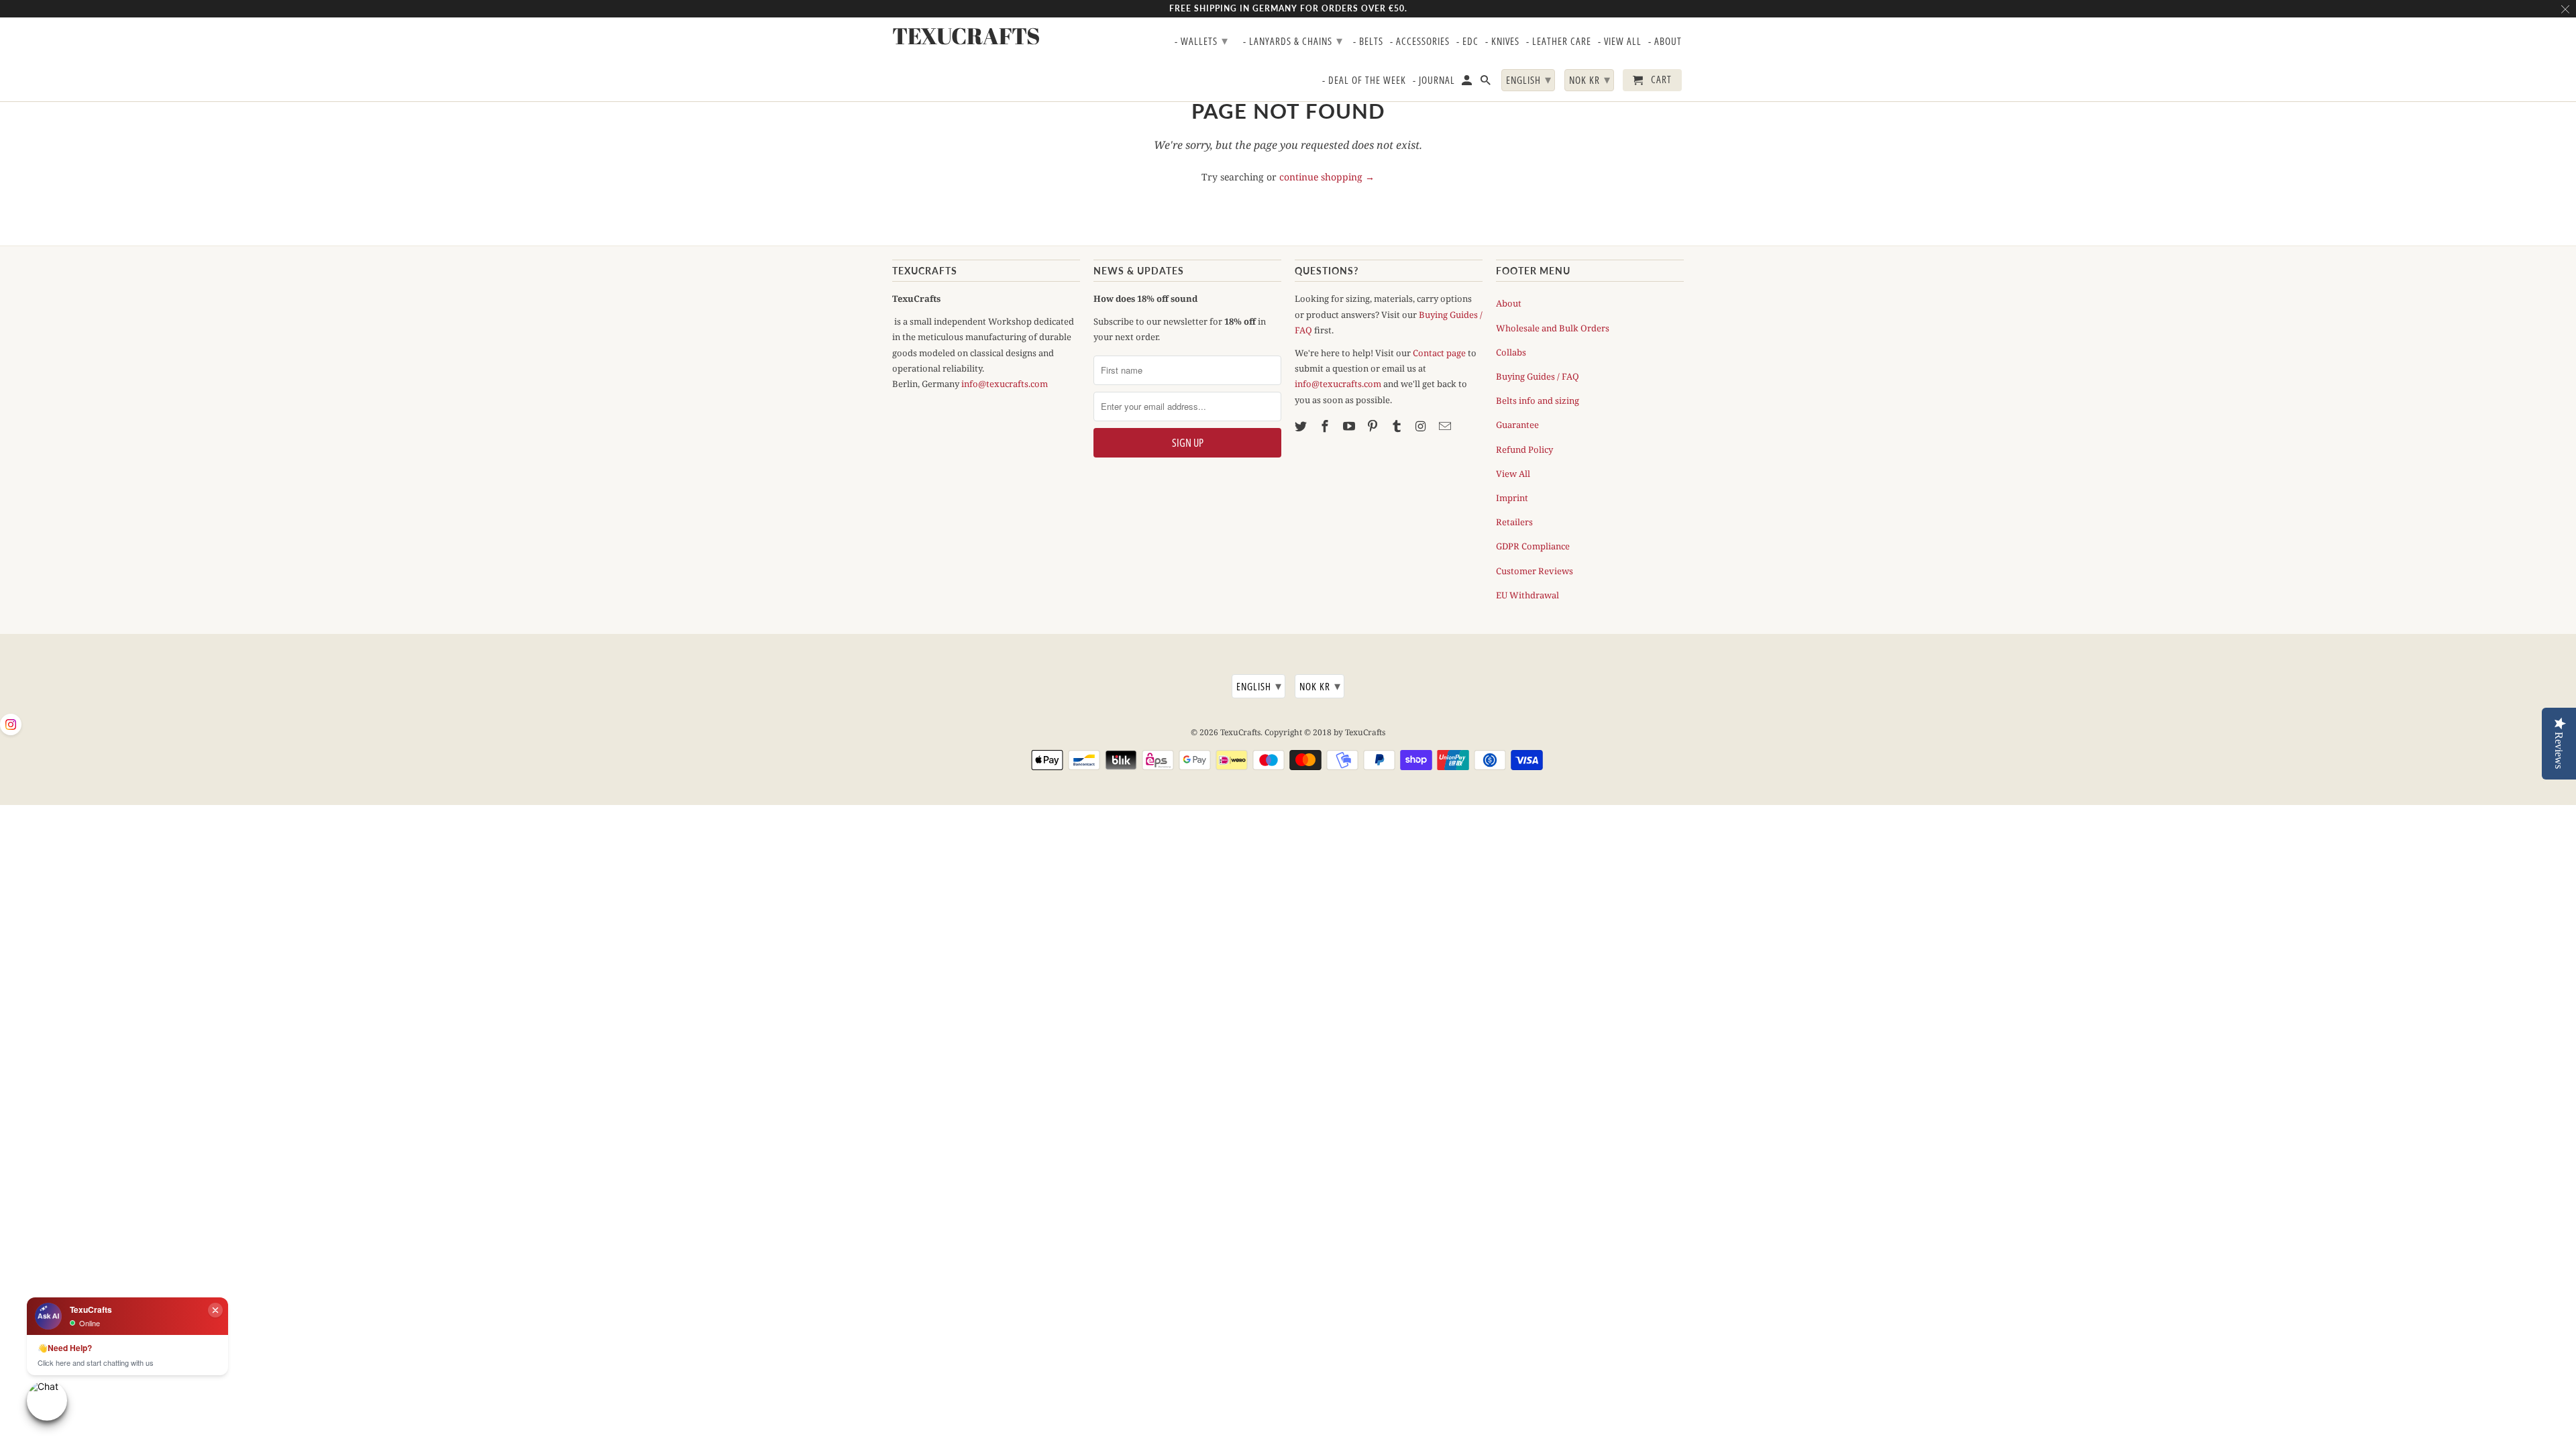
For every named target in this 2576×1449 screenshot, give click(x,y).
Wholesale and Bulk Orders (1553, 328)
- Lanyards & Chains (1293, 40)
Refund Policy (1524, 449)
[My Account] (1468, 83)
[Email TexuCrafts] (1446, 426)
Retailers (1514, 522)
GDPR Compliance (1533, 546)
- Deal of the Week (1364, 80)
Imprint (1512, 498)
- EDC (1467, 42)
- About (1665, 42)
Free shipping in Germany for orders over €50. (1288, 8)
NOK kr (1320, 686)
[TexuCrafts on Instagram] (1422, 426)
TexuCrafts (1240, 732)
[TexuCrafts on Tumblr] (1398, 426)
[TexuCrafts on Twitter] (1302, 426)
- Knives (1502, 42)
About (1509, 303)
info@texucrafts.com (1005, 384)
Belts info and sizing (1538, 400)
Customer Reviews (1535, 571)
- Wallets (1201, 40)
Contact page (1439, 353)
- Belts (1368, 42)
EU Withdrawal (1527, 595)
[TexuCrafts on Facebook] (1326, 426)
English (1259, 686)
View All (1513, 474)
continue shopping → (1327, 177)
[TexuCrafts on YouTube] (1350, 426)
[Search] (1487, 83)
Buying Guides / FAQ (1538, 376)
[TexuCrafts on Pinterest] (1374, 426)
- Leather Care (1559, 42)
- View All (1620, 42)
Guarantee (1517, 425)
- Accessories (1420, 42)
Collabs (1511, 352)
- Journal (1434, 80)
